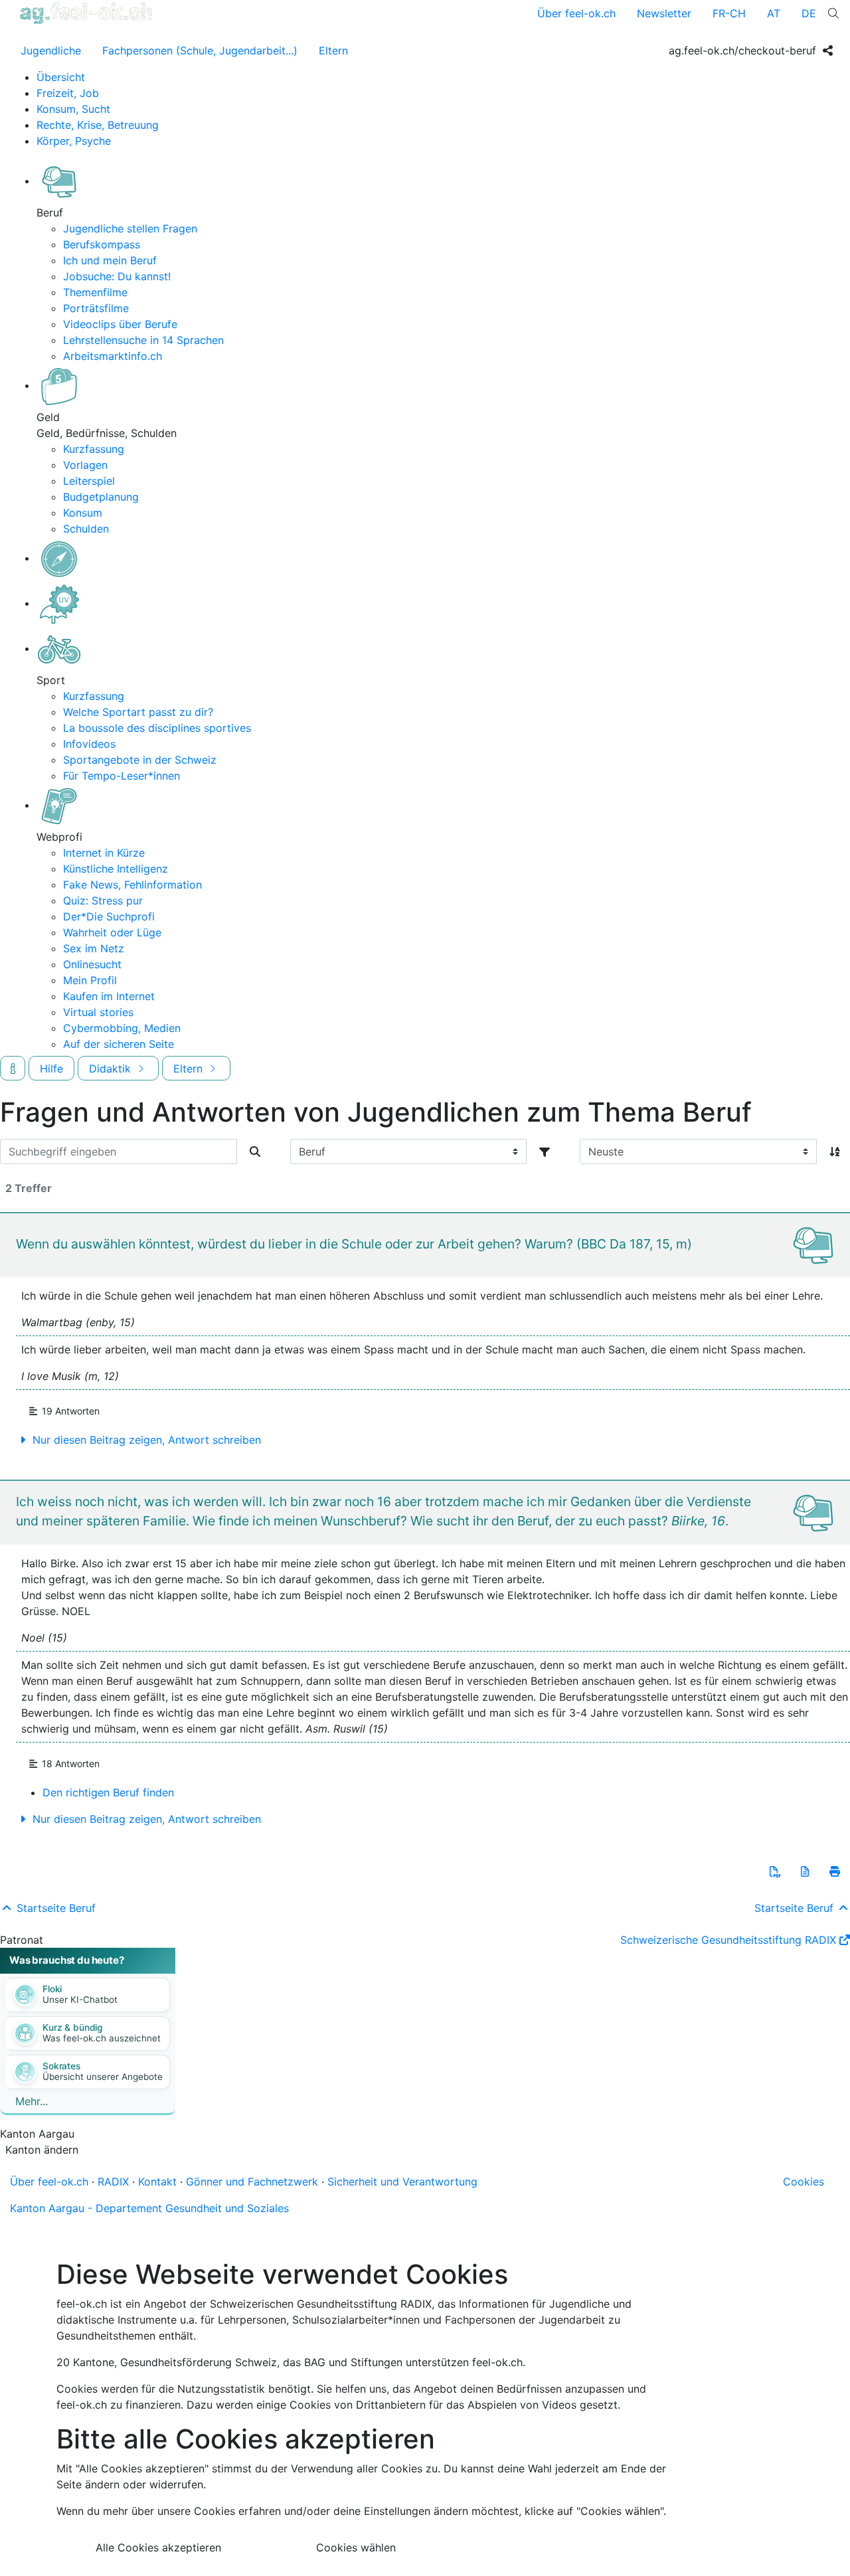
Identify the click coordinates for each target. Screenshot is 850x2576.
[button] (775, 1871)
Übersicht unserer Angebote (103, 2077)
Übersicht (61, 77)
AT (774, 13)
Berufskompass (102, 244)
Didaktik (112, 1069)
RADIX (113, 2182)
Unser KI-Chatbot (80, 2000)
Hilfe (51, 1069)
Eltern (333, 50)
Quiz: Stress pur (103, 901)
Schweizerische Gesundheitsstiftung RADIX (728, 1940)
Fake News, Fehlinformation (132, 885)
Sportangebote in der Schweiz (140, 760)
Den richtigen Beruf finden (108, 1792)
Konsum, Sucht (73, 109)
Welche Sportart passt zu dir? (138, 712)
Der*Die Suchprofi (109, 916)
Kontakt (157, 2182)
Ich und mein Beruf (110, 260)
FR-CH (729, 13)
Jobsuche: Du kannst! (117, 276)
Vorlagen (85, 465)
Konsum (83, 513)
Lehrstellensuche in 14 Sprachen (143, 340)
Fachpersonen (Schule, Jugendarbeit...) (200, 50)
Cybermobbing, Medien (122, 1028)
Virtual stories (98, 1012)
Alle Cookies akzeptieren (158, 2547)
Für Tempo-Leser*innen (122, 776)
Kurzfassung (94, 449)
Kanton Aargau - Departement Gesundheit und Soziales (149, 2208)
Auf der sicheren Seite (119, 1044)
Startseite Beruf (54, 1908)
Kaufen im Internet (109, 996)
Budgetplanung (101, 497)
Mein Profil (90, 980)
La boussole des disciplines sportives (157, 728)
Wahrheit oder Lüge (112, 932)
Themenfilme (95, 292)
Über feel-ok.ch (576, 13)
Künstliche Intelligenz (116, 869)
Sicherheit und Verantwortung (402, 2182)
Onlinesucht (92, 964)
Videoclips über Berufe (120, 324)
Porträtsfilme (96, 308)
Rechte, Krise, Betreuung (98, 125)
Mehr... (32, 2101)
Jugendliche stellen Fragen (130, 228)
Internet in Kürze (104, 853)
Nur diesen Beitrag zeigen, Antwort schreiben (145, 1440)
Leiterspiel (89, 481)
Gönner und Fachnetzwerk (252, 2182)
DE (809, 13)
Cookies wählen (356, 2547)
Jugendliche (51, 50)
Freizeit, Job (68, 93)
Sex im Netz (94, 948)
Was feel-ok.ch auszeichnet (102, 2038)
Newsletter (664, 13)
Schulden (86, 529)
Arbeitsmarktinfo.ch (113, 356)
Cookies (804, 2182)
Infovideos (89, 744)
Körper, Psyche (74, 141)
